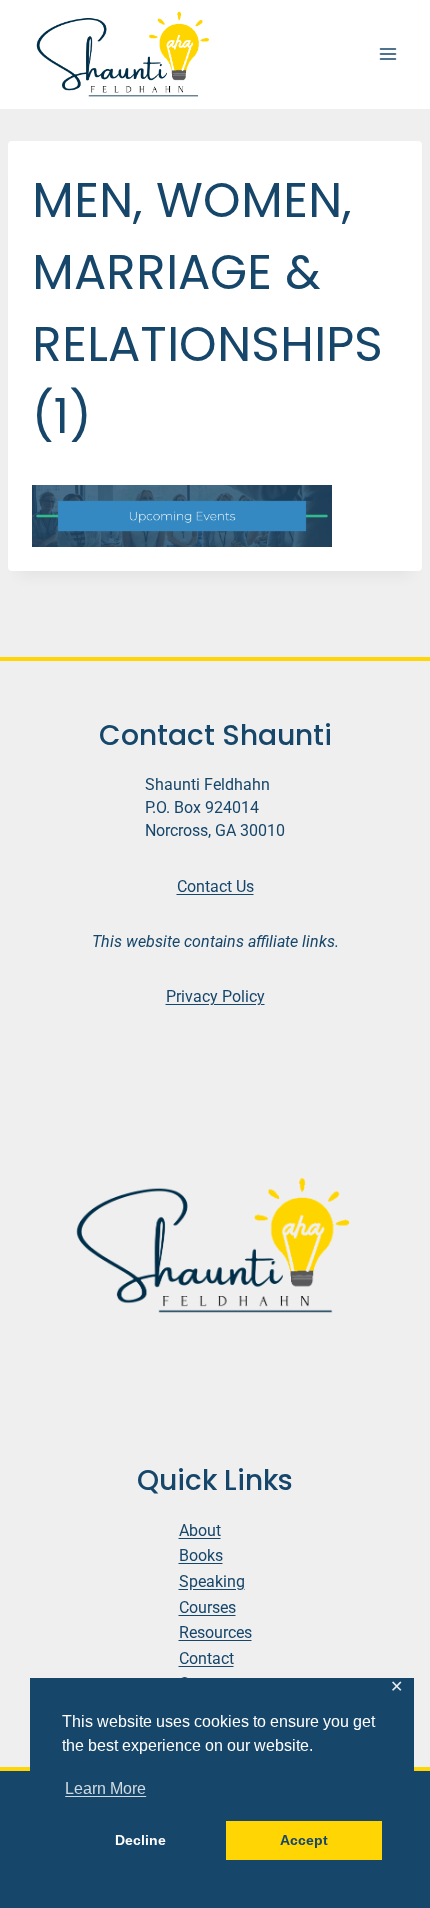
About (200, 1530)
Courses (207, 1607)
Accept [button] (304, 1840)
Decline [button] (140, 1840)
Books (201, 1555)
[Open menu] (387, 54)
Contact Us (215, 886)
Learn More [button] (105, 1788)
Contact (206, 1658)
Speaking (212, 1581)
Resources (215, 1632)
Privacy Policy (215, 996)
